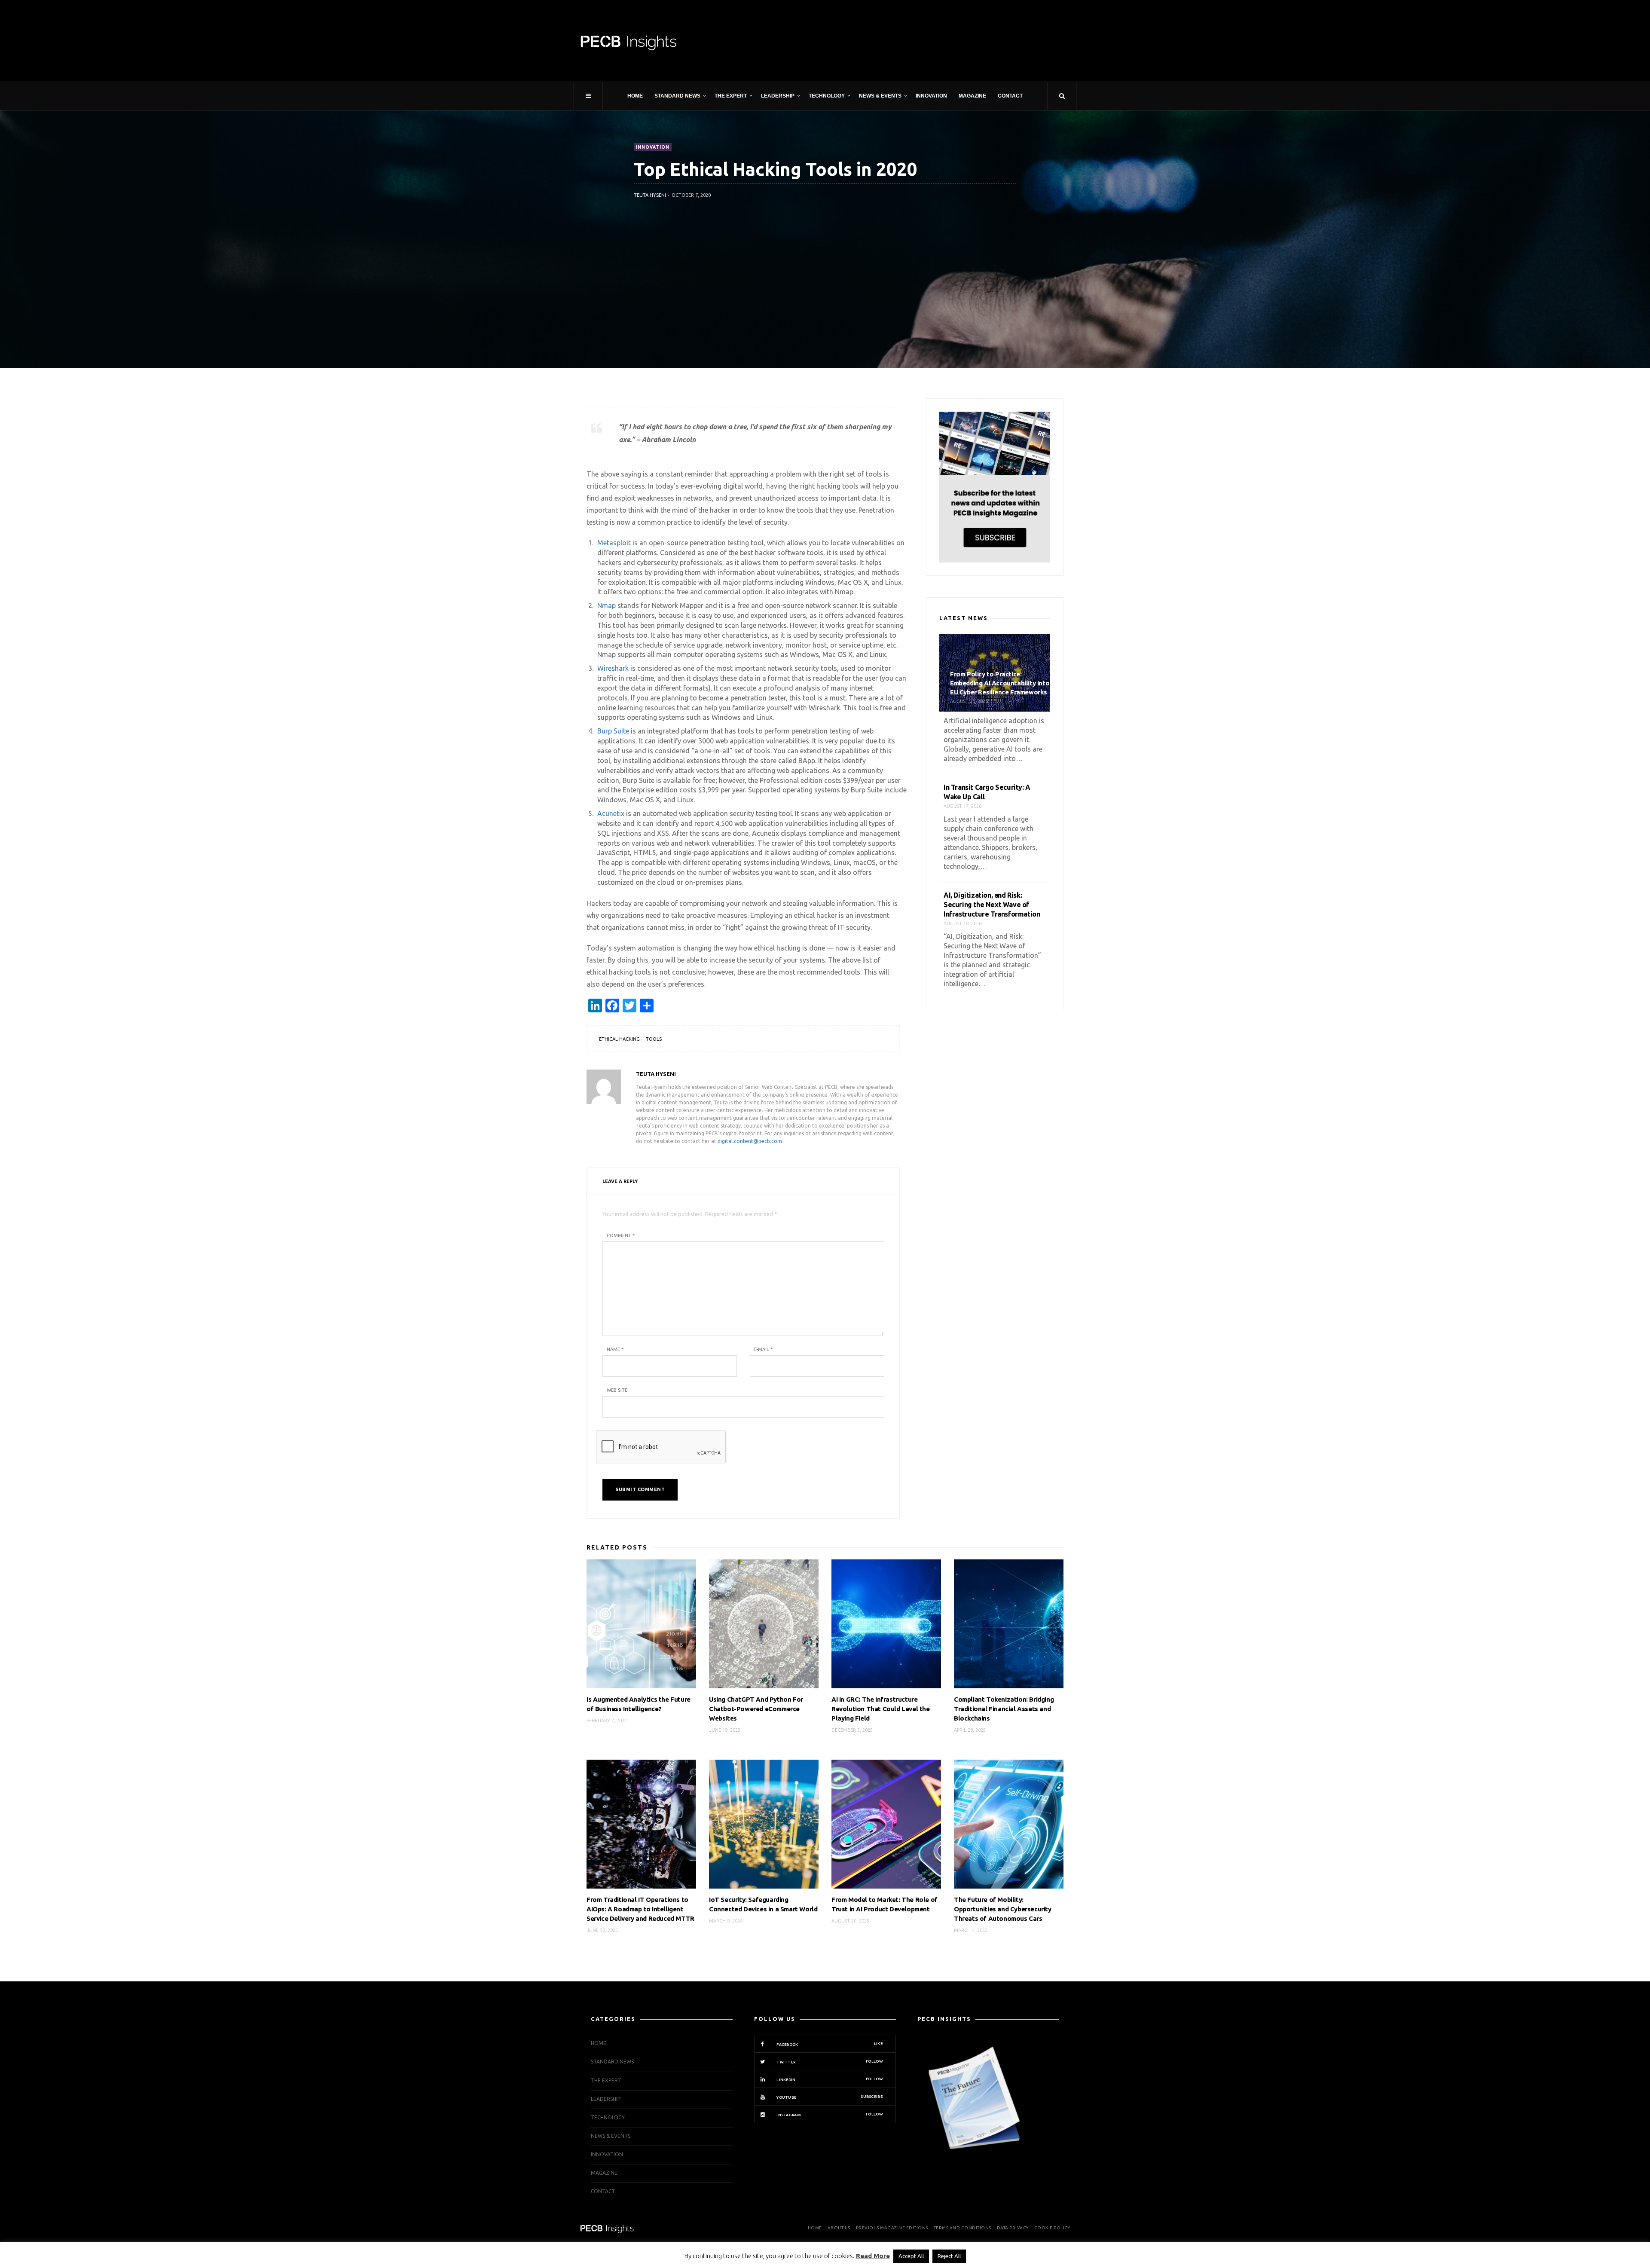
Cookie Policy (1052, 2228)
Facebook (829, 2044)
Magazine (972, 96)
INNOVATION (931, 96)
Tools (654, 1039)
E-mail (763, 1349)
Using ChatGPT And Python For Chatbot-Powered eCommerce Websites (756, 1709)
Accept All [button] (911, 2256)
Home (635, 96)
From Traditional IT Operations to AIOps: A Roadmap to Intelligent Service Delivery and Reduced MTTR (640, 1909)
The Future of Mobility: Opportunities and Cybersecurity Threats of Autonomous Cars (1003, 1909)
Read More (873, 2256)
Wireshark (613, 668)
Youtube (829, 2097)
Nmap (607, 605)
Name (615, 1349)
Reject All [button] (949, 2256)
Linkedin (829, 2079)
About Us (839, 2228)
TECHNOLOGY (827, 96)
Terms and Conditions (962, 2228)
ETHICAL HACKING (619, 1039)
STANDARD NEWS (677, 96)
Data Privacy (1013, 2228)
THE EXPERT (731, 96)
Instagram (829, 2115)
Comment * (621, 1235)
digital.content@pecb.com (750, 1141)
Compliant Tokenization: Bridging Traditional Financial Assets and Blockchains (1004, 1709)
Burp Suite (613, 731)
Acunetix (611, 813)
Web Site (617, 1390)
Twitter (829, 2062)
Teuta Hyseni (650, 195)
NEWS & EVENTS (880, 96)
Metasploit (614, 543)
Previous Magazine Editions (892, 2228)
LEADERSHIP (778, 96)
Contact (1010, 96)
